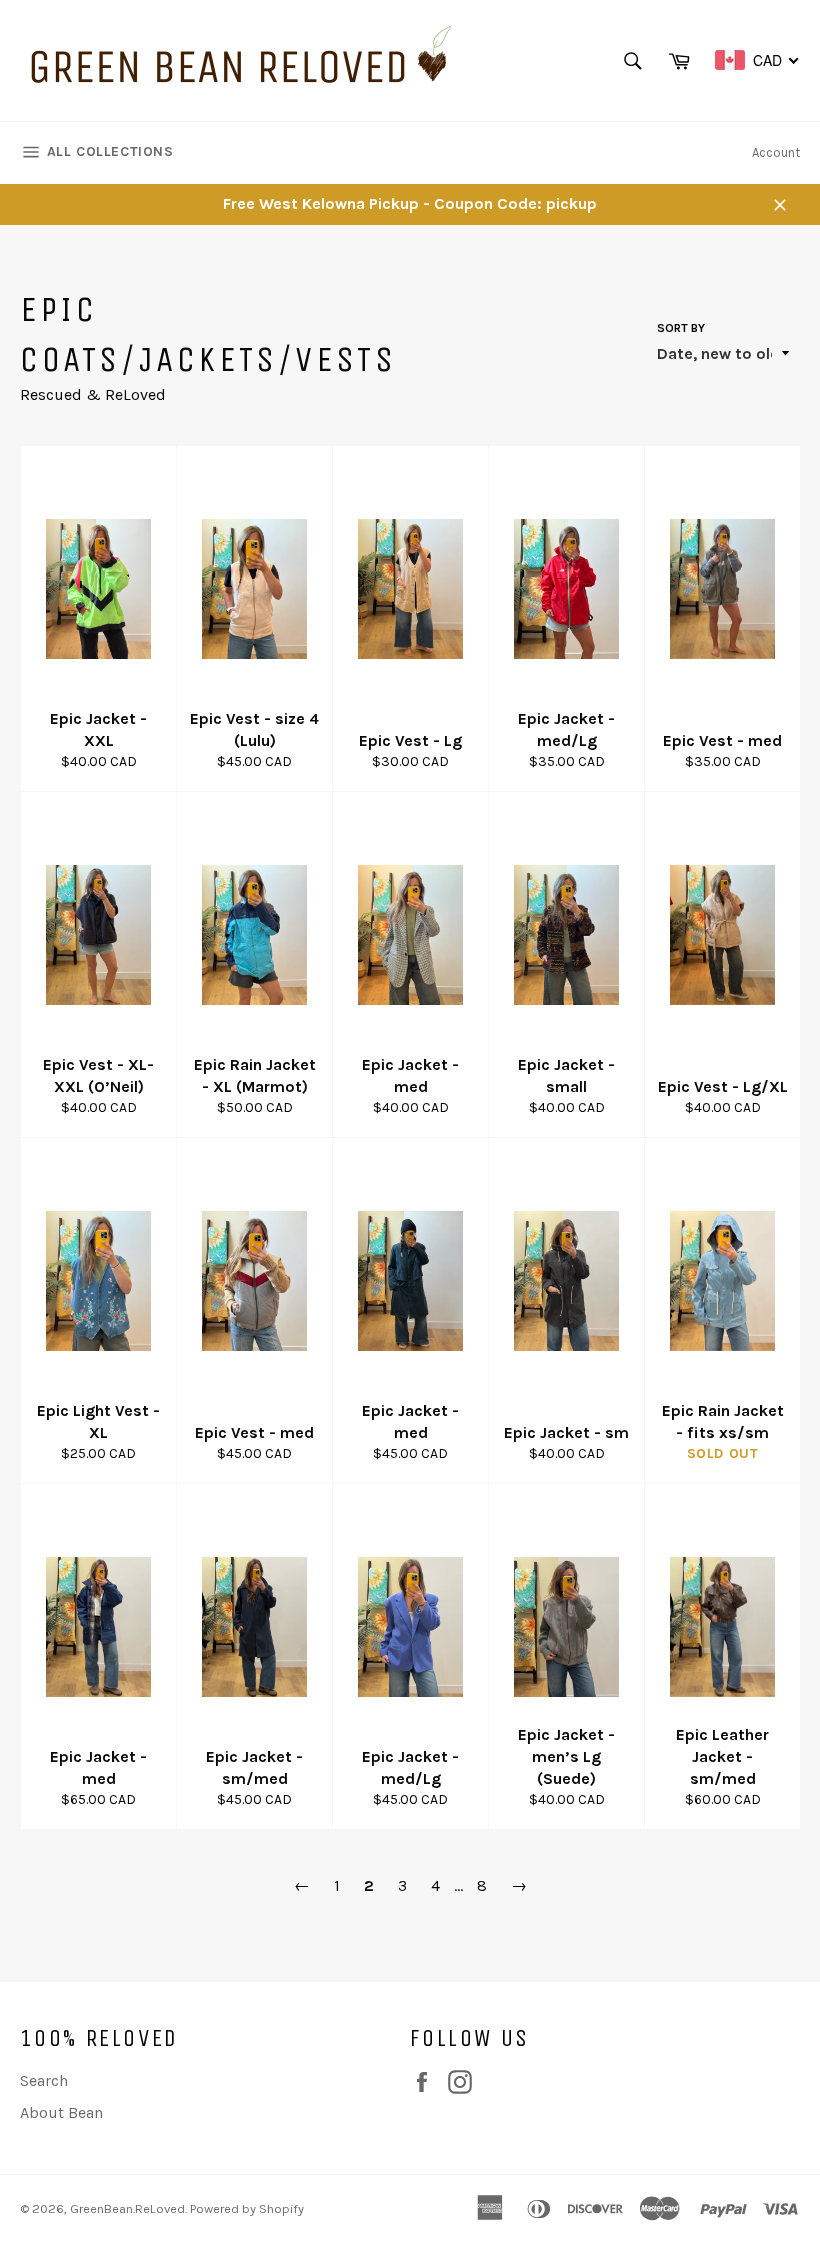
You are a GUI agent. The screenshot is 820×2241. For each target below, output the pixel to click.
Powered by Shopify (247, 2208)
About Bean (61, 2112)
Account (776, 152)
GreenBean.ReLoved (127, 2208)
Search (44, 2080)
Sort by (681, 328)
